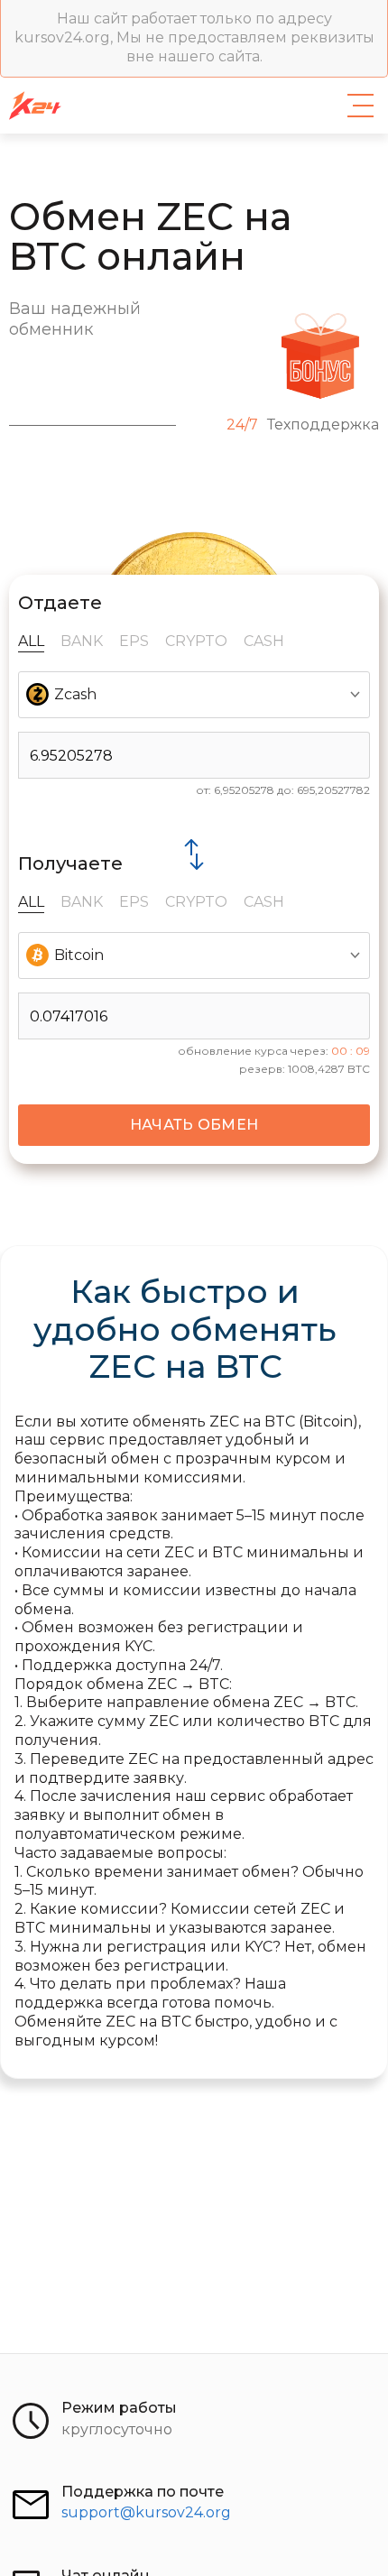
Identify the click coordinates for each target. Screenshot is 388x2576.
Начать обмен (194, 1125)
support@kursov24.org (146, 2512)
